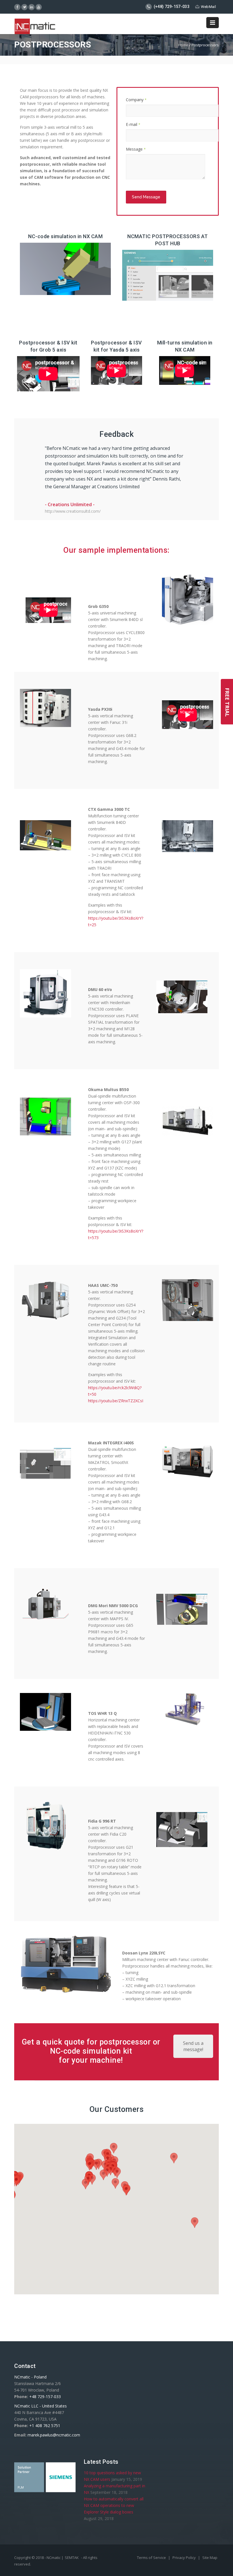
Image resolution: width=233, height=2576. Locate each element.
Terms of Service (152, 2558)
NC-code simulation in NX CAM (65, 236)
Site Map (210, 2558)
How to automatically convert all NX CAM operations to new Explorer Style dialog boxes (114, 2505)
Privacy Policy (185, 2558)
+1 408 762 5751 (45, 2426)
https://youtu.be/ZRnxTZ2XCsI (116, 1401)
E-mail (133, 124)
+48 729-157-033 (45, 2397)
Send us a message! (193, 2046)
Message (136, 149)
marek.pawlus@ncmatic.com (54, 2435)
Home (183, 45)
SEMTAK (72, 2558)
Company (136, 100)
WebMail (208, 7)
